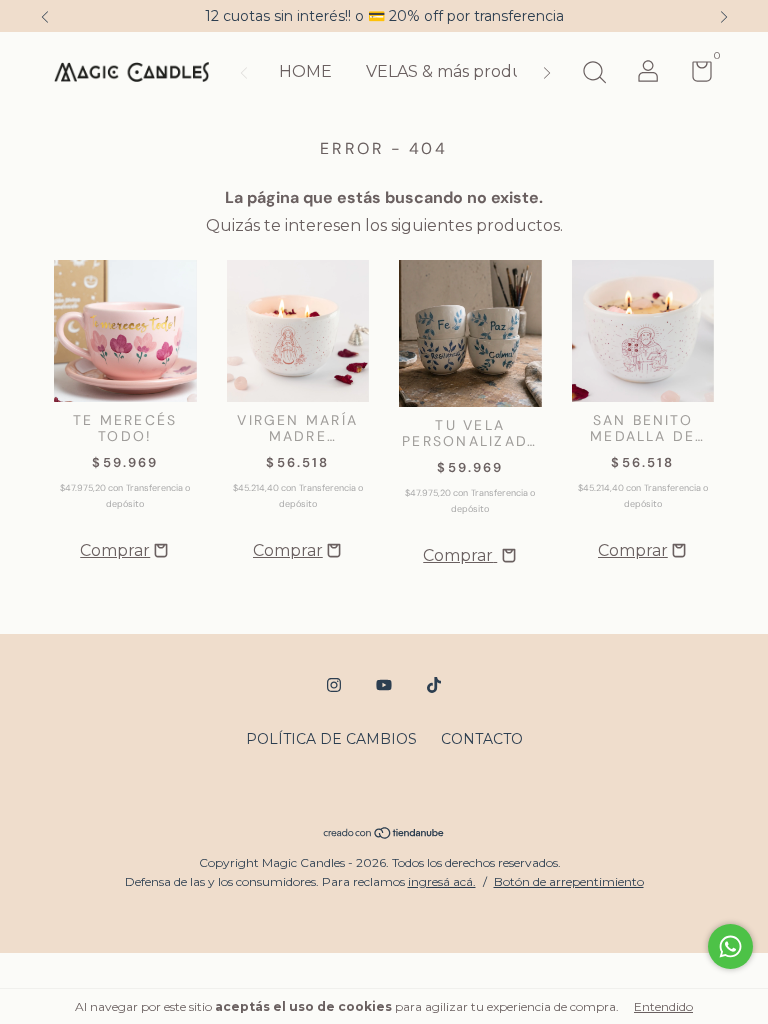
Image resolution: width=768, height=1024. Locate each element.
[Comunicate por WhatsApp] (730, 946)
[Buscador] (594, 75)
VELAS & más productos (461, 71)
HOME (305, 71)
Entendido (663, 1006)
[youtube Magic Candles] (384, 685)
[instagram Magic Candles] (334, 685)
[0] (694, 75)
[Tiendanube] (384, 834)
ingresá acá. (442, 881)
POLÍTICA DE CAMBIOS (331, 739)
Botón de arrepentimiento (569, 881)
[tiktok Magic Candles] (434, 685)
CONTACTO (482, 739)
